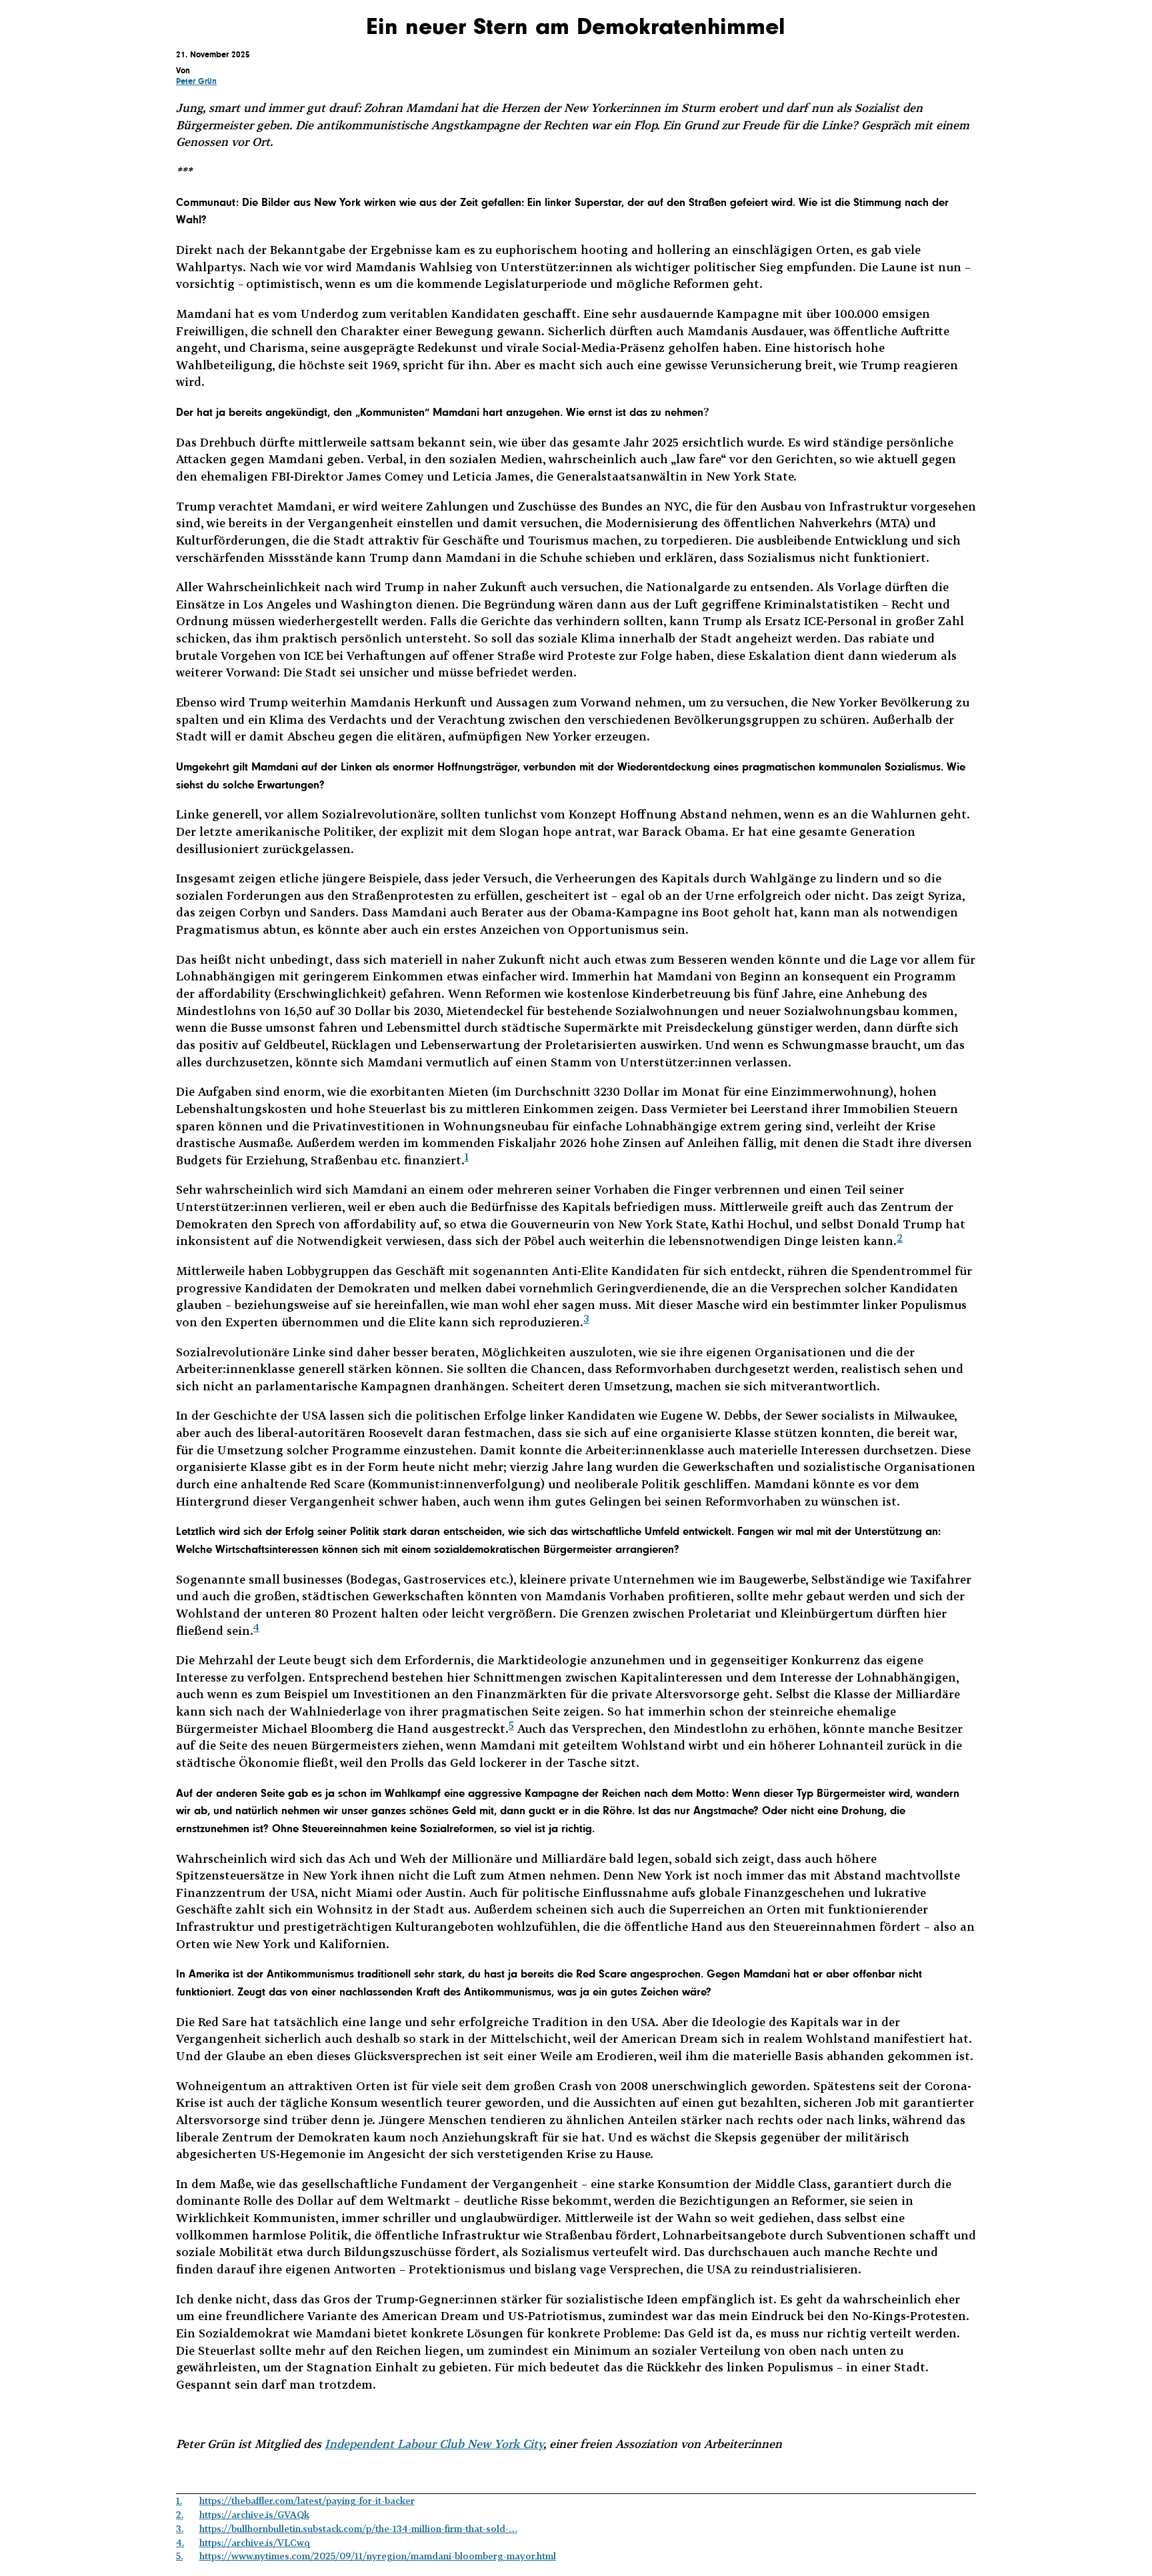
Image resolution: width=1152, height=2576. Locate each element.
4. (180, 2542)
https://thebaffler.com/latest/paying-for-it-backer (307, 2500)
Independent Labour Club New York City (434, 2444)
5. (179, 2556)
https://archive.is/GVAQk (254, 2514)
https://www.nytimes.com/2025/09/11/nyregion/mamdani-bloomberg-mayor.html (378, 2556)
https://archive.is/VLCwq (255, 2542)
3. (180, 2528)
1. (179, 2500)
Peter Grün (196, 81)
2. (180, 2514)
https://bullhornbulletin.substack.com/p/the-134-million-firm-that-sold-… (358, 2528)
